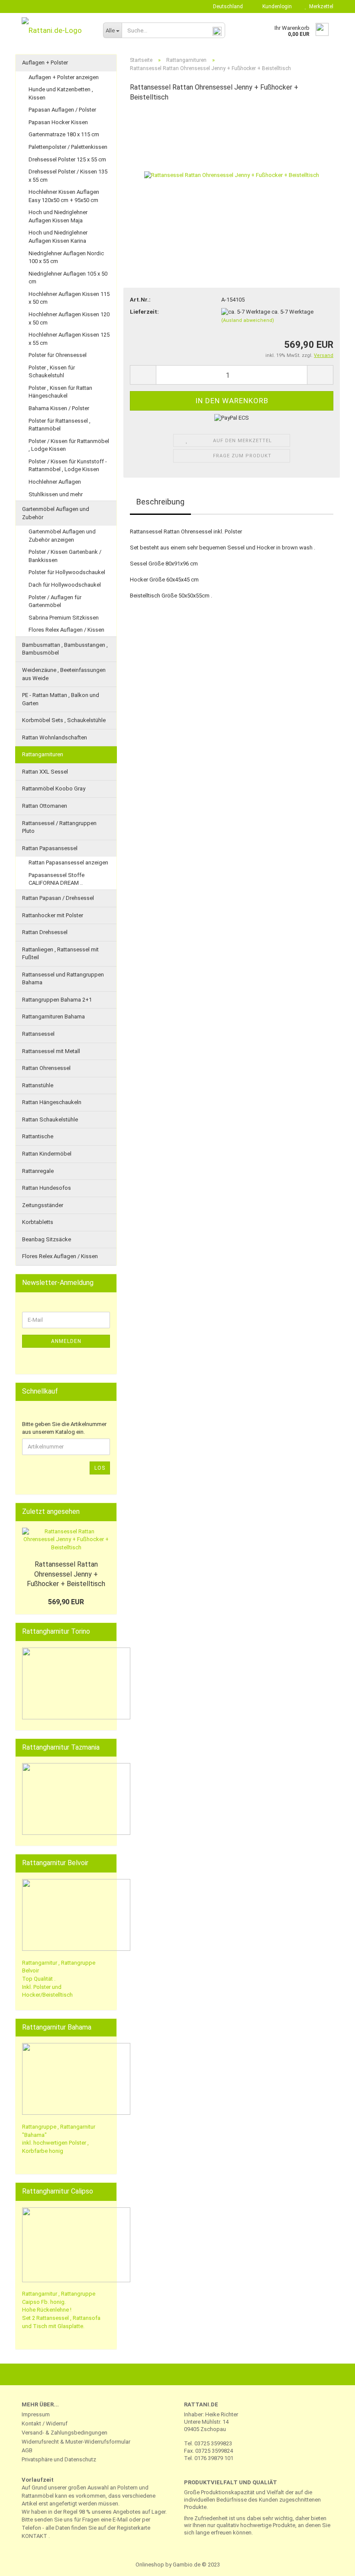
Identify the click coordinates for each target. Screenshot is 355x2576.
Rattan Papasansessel (50, 848)
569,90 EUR (66, 1602)
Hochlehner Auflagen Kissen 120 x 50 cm (69, 318)
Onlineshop (150, 2565)
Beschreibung (160, 502)
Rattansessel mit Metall (51, 1051)
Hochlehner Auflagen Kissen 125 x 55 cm (69, 339)
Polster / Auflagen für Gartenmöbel (55, 601)
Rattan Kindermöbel (47, 1154)
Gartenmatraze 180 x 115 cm (64, 134)
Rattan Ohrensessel (46, 1068)
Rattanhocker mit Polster (53, 915)
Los (100, 1468)
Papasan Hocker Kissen (58, 122)
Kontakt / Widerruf (45, 2423)
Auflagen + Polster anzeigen (64, 77)
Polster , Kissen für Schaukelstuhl (52, 372)
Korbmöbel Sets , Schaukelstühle (64, 720)
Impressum (36, 2414)
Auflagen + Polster (45, 63)
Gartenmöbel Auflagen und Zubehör (56, 513)
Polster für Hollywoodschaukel (67, 572)
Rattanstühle (38, 1085)
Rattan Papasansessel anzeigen (68, 862)
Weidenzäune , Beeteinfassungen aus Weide (64, 674)
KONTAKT (34, 2536)
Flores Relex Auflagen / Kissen (66, 630)
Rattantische (38, 1136)
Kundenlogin (276, 6)
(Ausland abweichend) (248, 320)
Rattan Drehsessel (45, 932)
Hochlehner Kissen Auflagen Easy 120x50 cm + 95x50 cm (64, 196)
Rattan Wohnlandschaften (55, 737)
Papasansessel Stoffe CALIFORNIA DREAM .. (56, 879)
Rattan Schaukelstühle (50, 1119)
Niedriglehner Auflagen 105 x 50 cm (68, 278)
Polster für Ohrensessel (58, 355)
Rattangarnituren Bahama (53, 1017)
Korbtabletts (38, 1222)
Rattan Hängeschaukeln (52, 1102)
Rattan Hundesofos (47, 1188)
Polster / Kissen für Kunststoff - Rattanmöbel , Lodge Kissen (68, 466)
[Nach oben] (331, 2563)
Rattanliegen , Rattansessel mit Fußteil (60, 954)
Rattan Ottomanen (45, 806)
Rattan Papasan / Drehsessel (58, 898)
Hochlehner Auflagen (55, 482)
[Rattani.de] (56, 30)
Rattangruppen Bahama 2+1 (57, 1000)
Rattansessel (38, 1034)
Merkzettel (320, 6)
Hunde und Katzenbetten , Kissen (61, 93)
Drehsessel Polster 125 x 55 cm (67, 159)
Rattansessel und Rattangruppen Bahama (63, 979)
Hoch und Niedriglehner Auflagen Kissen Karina (58, 237)
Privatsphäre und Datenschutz (59, 2459)
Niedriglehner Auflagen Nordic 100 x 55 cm (66, 257)
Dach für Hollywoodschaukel (65, 585)
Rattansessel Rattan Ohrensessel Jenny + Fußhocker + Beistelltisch (66, 1574)
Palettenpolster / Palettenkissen (68, 147)
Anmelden (66, 1341)
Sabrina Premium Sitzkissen (64, 618)
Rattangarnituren (43, 754)
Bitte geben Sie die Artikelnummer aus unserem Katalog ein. (64, 1428)
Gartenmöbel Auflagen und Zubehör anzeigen (62, 536)
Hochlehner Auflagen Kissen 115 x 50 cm (69, 298)
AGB (27, 2450)
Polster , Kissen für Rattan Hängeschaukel (60, 392)
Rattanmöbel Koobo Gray (54, 789)
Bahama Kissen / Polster (59, 408)
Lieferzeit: (144, 312)
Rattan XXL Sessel (45, 772)
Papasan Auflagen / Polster (62, 110)
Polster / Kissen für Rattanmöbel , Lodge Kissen (69, 445)
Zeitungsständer (43, 1205)
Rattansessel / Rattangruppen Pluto (59, 827)
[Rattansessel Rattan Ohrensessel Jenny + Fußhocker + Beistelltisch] (232, 175)
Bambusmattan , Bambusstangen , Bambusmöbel (65, 649)
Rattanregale (38, 1171)
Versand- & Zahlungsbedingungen (65, 2433)
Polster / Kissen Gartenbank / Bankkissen (65, 556)
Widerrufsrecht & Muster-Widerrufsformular (76, 2442)
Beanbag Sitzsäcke (47, 1239)
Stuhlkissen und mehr (56, 494)
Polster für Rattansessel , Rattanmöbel (60, 425)
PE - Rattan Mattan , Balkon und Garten (61, 699)
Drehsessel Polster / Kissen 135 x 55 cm (68, 176)
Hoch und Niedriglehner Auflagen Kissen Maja (58, 216)
